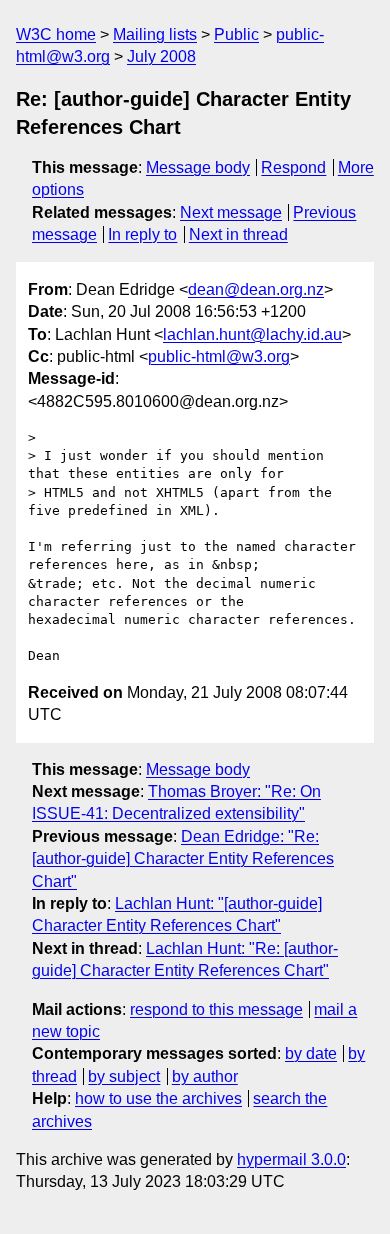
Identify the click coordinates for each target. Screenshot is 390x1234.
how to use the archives (158, 1098)
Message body (198, 167)
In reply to (142, 234)
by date (311, 1053)
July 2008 (161, 56)
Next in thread (238, 234)
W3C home (56, 34)
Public (236, 34)
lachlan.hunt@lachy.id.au (252, 334)
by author (205, 1076)
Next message (231, 212)
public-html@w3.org (219, 356)
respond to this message (216, 1009)
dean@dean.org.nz (256, 289)
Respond (293, 167)
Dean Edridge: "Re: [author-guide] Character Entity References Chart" (183, 859)
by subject (124, 1076)
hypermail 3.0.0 (291, 1159)
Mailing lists (155, 34)
